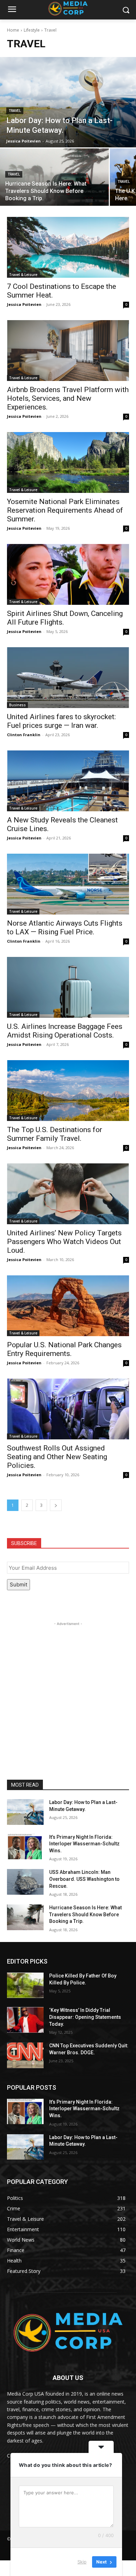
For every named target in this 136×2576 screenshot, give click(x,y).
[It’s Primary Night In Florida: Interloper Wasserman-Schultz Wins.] (25, 1847)
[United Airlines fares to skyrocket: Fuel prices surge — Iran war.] (68, 678)
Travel (15, 111)
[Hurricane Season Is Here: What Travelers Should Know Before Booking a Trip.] (54, 177)
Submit (18, 1584)
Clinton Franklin (24, 735)
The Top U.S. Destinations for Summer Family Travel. (55, 1134)
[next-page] (56, 1505)
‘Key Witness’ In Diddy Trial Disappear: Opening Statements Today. (85, 2017)
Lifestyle (32, 30)
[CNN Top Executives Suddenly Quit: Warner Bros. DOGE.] (25, 2055)
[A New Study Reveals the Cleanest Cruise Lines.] (68, 781)
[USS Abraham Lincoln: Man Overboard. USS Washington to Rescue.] (25, 1882)
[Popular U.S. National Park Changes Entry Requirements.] (68, 1306)
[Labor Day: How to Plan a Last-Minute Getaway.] (68, 102)
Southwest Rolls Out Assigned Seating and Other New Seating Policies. (57, 1457)
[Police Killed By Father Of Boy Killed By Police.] (25, 1985)
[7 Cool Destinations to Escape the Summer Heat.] (68, 247)
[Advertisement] (68, 1695)
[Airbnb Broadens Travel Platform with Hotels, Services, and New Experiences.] (68, 351)
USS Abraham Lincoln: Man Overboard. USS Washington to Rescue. (84, 1879)
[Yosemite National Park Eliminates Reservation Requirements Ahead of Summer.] (68, 462)
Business (17, 705)
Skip (82, 2562)
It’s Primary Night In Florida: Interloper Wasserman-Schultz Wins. (84, 1844)
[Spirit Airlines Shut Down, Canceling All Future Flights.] (68, 574)
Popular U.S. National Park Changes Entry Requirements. (64, 1349)
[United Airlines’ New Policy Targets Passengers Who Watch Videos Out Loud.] (68, 1194)
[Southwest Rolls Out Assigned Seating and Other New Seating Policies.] (68, 1409)
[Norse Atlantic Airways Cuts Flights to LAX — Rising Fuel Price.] (68, 884)
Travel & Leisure (23, 275)
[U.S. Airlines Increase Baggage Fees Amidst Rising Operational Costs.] (68, 987)
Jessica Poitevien (24, 304)
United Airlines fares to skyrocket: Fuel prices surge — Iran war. (61, 721)
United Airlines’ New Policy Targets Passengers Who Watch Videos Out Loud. (64, 1242)
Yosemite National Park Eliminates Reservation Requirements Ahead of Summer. (65, 510)
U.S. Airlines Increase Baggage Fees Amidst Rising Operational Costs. (65, 1031)
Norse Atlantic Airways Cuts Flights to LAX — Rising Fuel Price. (65, 928)
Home (13, 30)
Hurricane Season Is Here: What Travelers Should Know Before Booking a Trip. (85, 1914)
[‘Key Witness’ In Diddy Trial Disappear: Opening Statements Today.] (25, 2020)
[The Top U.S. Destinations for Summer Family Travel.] (68, 1091)
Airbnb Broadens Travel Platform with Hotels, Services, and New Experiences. (68, 398)
